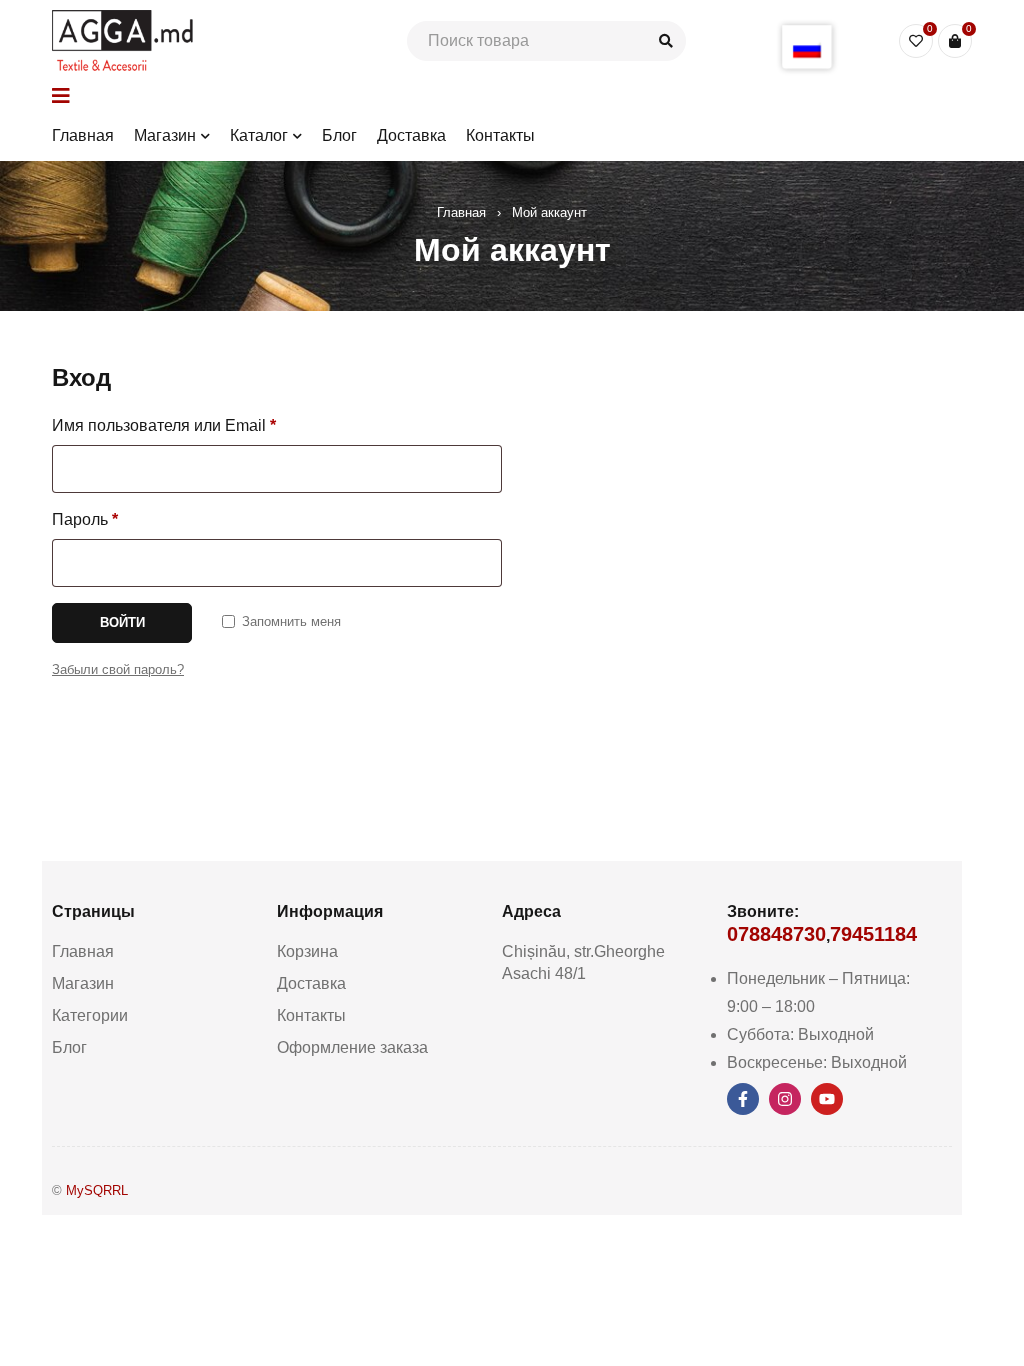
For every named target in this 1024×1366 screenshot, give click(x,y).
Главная (461, 212)
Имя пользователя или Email (164, 425)
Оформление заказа (352, 1047)
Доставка (311, 983)
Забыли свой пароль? (118, 669)
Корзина (307, 951)
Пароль (85, 519)
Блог (69, 1047)
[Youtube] (827, 1099)
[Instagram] (785, 1099)
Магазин (83, 983)
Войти (122, 622)
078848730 (776, 934)
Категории (90, 1015)
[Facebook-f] (743, 1099)
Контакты (311, 1015)
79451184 (873, 934)
